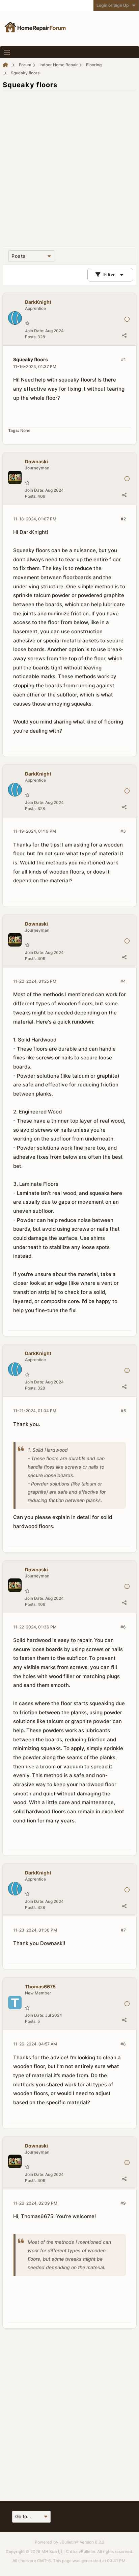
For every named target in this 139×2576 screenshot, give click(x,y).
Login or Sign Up (113, 5)
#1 (123, 359)
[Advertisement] (69, 165)
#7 (123, 1930)
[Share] (124, 335)
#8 (123, 2044)
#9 (123, 2203)
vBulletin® (69, 2542)
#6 (123, 1627)
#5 (123, 1411)
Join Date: (35, 331)
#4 (123, 981)
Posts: (31, 337)
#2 (123, 519)
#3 (123, 831)
